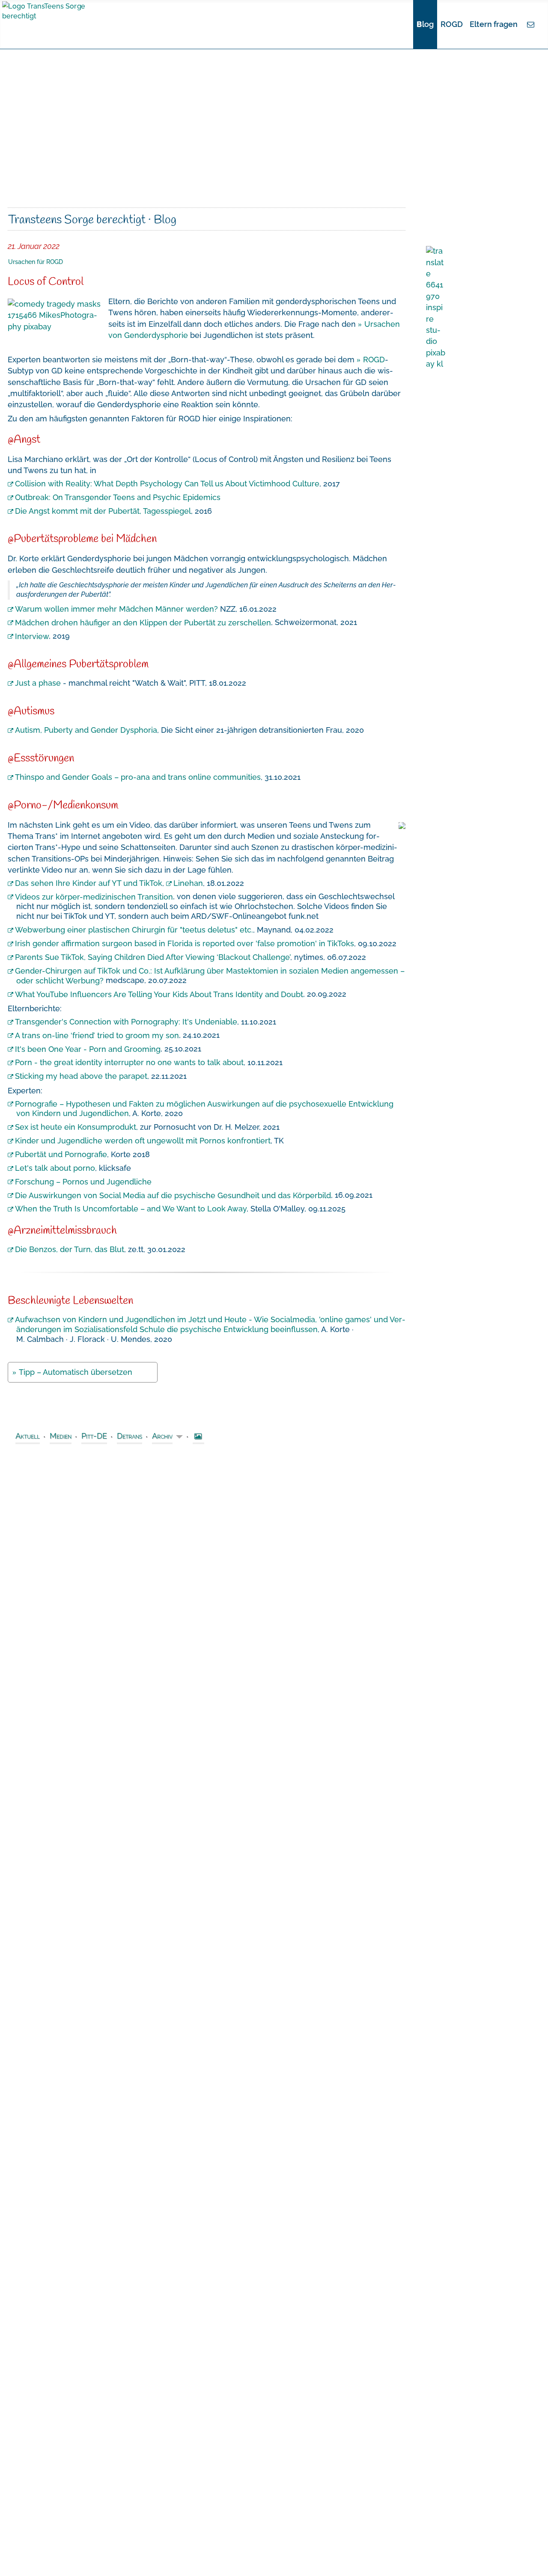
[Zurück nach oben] (537, 2565)
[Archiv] (178, 1437)
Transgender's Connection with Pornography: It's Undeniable (126, 1022)
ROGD (452, 24)
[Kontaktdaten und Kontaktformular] (531, 24)
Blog (425, 24)
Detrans (130, 1436)
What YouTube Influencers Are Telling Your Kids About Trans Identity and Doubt (159, 994)
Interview (32, 636)
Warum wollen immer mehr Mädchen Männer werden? (116, 609)
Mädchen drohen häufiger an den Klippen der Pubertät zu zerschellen (143, 622)
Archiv (162, 1436)
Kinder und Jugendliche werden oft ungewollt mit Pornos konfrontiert (143, 1141)
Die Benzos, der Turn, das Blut (70, 1249)
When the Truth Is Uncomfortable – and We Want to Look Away (131, 1209)
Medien (61, 1436)
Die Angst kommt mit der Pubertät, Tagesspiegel (103, 511)
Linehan (188, 883)
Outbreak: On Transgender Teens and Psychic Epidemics (118, 497)
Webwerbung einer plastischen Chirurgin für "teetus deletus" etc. (134, 930)
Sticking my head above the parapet (81, 1076)
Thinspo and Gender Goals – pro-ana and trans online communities (138, 777)
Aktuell (28, 1436)
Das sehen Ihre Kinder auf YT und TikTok (89, 883)
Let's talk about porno (55, 1168)
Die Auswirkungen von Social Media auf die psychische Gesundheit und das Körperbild (173, 1195)
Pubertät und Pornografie (61, 1154)
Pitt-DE (94, 1436)
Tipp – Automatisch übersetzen (76, 1372)
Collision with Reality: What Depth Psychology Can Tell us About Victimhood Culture (167, 484)
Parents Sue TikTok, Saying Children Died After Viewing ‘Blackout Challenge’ (153, 957)
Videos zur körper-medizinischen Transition (94, 896)
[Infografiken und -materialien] (198, 1437)
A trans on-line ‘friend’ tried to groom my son (97, 1035)
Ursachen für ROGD (36, 262)
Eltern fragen (494, 24)
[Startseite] (409, 24)
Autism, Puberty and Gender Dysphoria (86, 730)
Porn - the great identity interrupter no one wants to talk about (129, 1062)
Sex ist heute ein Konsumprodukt (76, 1127)
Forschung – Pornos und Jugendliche (83, 1181)
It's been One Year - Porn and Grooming (88, 1049)
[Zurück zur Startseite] (62, 10)
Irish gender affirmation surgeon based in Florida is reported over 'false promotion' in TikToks (185, 943)
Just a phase (38, 683)
